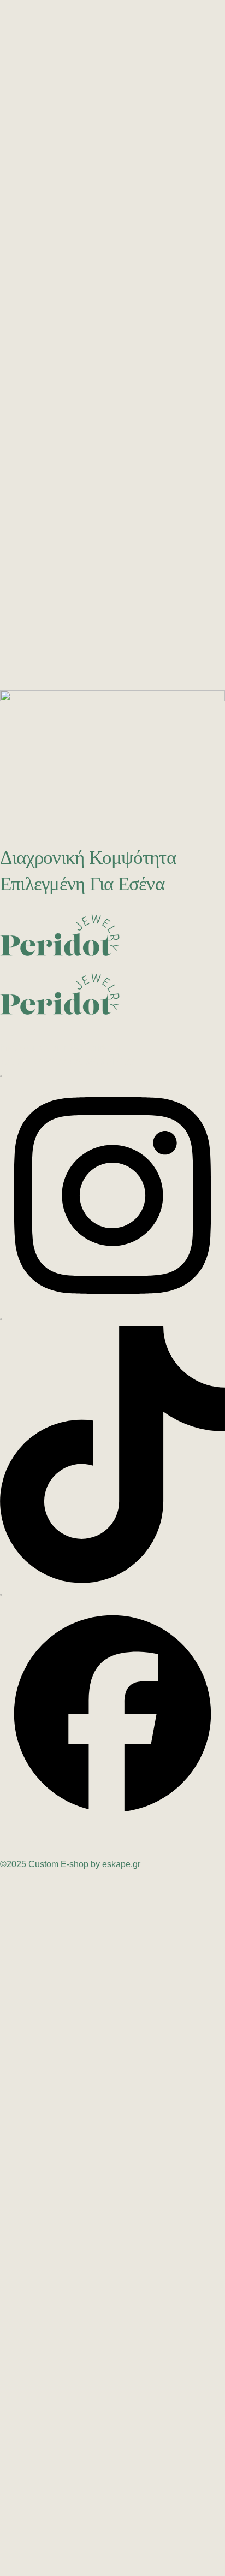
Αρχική (101, 292)
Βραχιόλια (138, 176)
